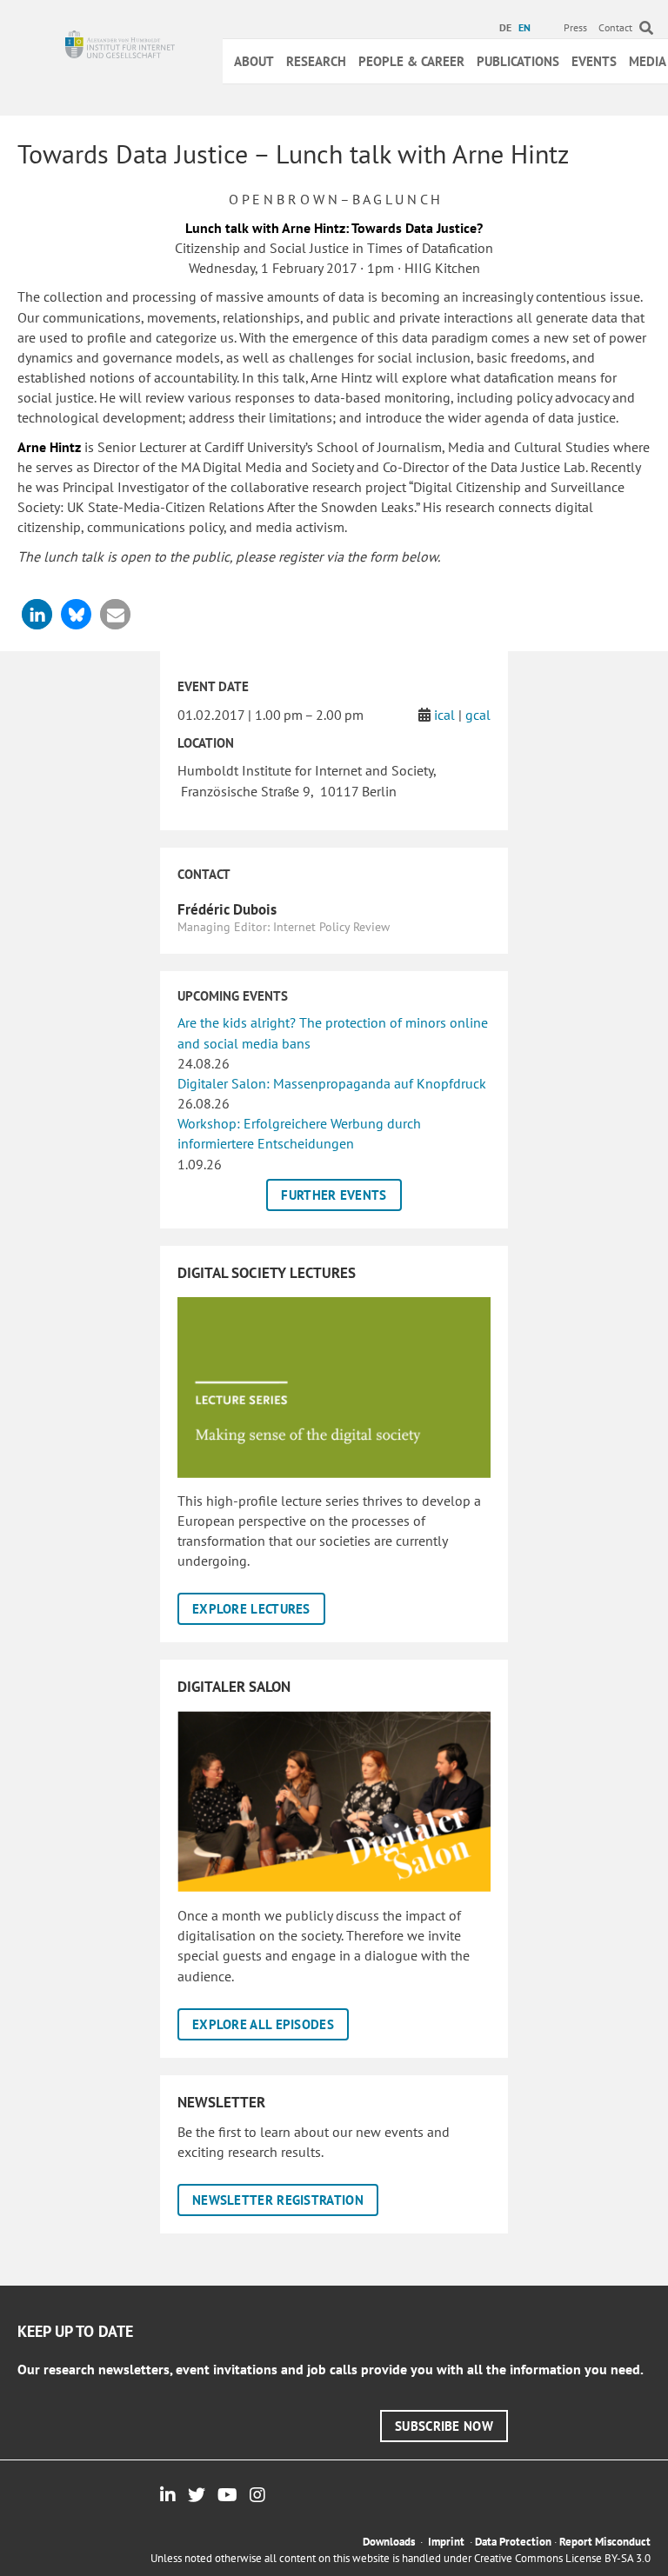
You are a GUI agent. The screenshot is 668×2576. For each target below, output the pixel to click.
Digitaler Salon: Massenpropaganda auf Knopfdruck (332, 1083)
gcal (478, 715)
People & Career (411, 61)
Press (575, 27)
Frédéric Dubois (227, 909)
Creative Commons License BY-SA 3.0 (562, 2558)
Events (594, 61)
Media (648, 61)
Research (316, 61)
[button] (37, 614)
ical (444, 715)
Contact (615, 27)
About (254, 61)
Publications (518, 61)
